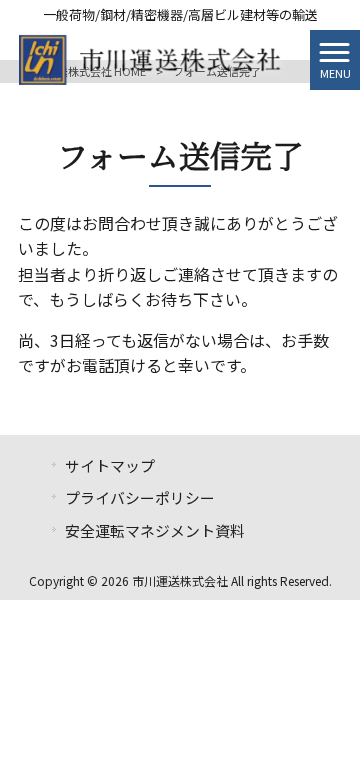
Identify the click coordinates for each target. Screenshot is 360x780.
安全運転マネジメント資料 (155, 530)
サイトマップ (110, 465)
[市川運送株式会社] (155, 57)
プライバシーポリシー (140, 497)
